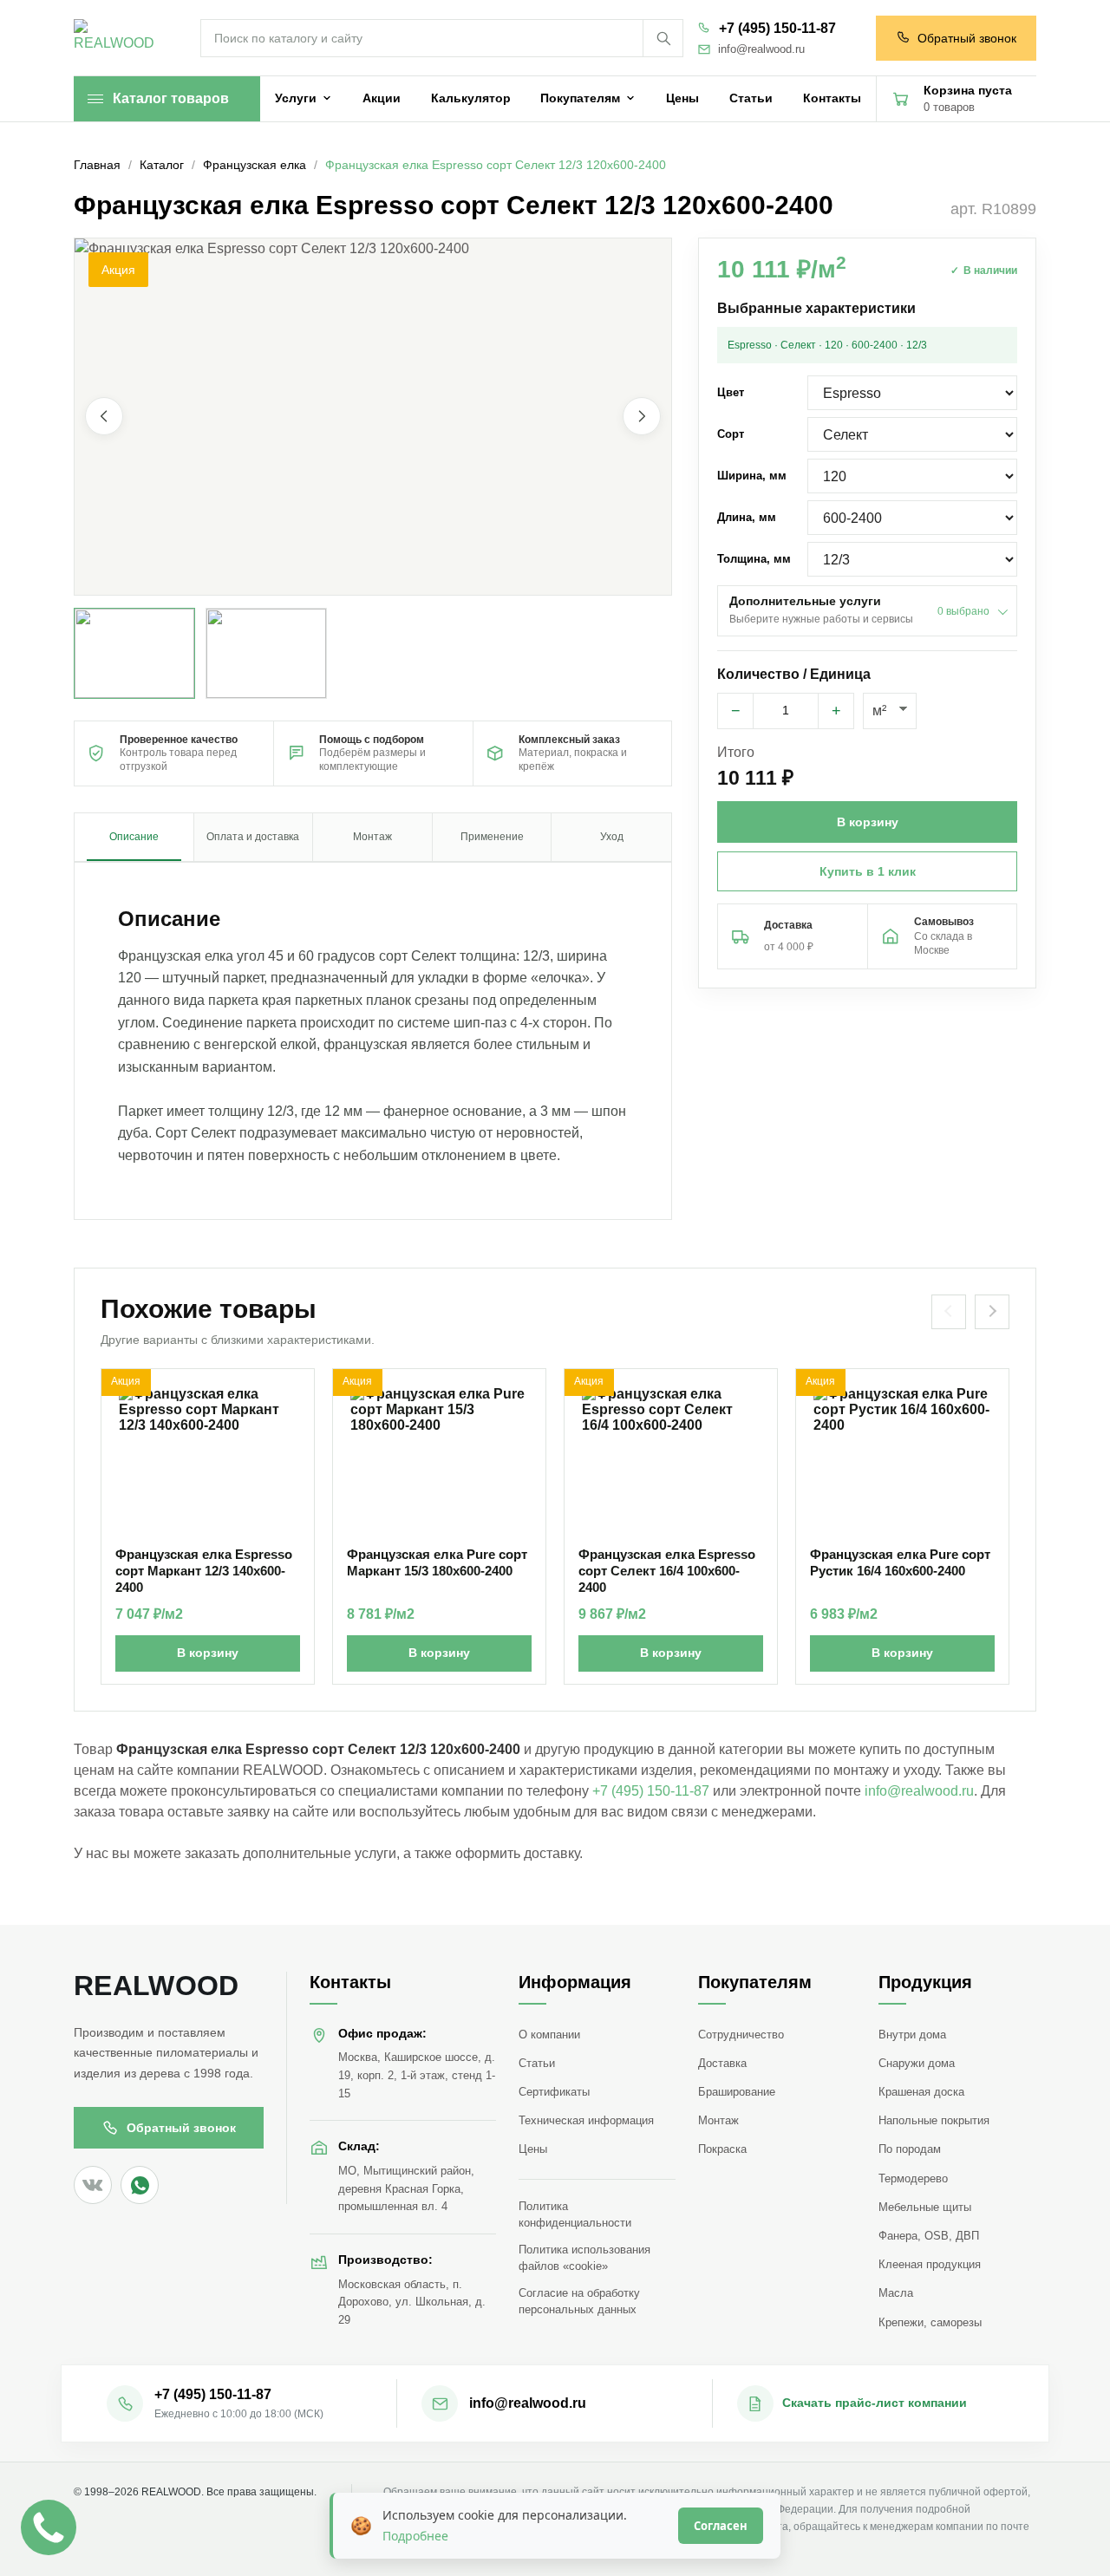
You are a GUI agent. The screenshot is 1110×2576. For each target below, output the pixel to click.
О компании (549, 2035)
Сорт (731, 434)
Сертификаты (554, 2092)
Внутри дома (912, 2035)
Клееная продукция (930, 2264)
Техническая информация (586, 2120)
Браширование (737, 2092)
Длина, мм (747, 517)
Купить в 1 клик (868, 871)
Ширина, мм (752, 476)
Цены (533, 2149)
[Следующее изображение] (642, 417)
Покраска (722, 2149)
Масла (896, 2293)
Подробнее (415, 2536)
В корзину (208, 1653)
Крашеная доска (921, 2092)
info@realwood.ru (761, 49)
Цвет (731, 392)
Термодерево (913, 2178)
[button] (373, 417)
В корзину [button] (868, 822)
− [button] (736, 711)
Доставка (722, 2063)
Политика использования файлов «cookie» (584, 2258)
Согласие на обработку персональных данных (579, 2301)
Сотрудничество (741, 2035)
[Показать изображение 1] (134, 653)
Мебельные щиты (925, 2207)
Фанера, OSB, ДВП (929, 2236)
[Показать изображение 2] (266, 653)
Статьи (537, 2063)
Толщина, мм (754, 559)
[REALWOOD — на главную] (118, 39)
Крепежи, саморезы (930, 2322)
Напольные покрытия (934, 2120)
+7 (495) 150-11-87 (777, 28)
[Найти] (663, 38)
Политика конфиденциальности (575, 2214)
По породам (910, 2149)
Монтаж (718, 2120)
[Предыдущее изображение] (104, 417)
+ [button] (836, 711)
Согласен (721, 2526)
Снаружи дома (917, 2063)
